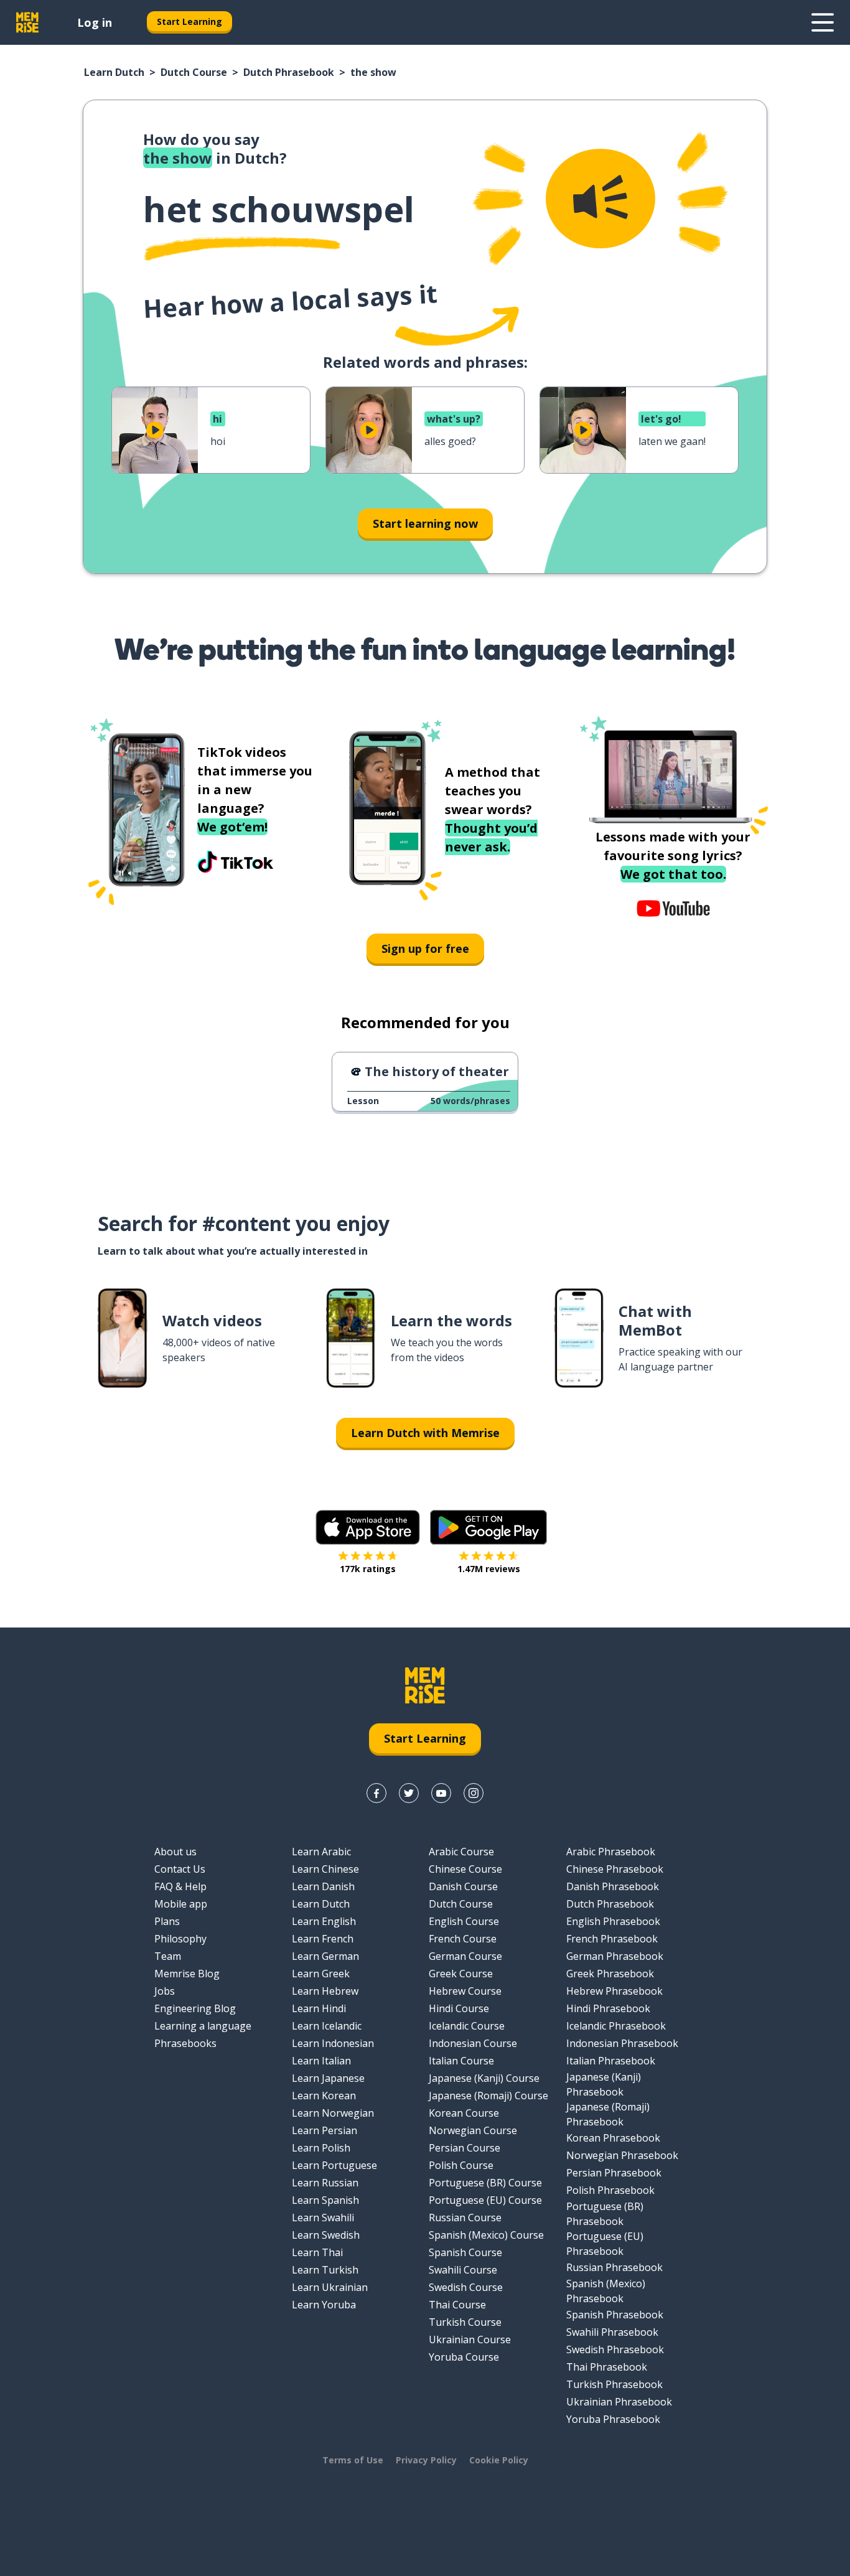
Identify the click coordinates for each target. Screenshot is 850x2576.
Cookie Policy (499, 2460)
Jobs (165, 1991)
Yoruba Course (464, 2357)
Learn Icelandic (327, 2026)
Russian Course (465, 2218)
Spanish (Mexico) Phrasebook (606, 2291)
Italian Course (461, 2061)
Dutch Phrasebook (289, 72)
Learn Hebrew (325, 1991)
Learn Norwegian (333, 2113)
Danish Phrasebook (613, 1886)
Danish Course (463, 1886)
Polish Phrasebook (610, 2190)
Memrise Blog (187, 1974)
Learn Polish (321, 2148)
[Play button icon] (155, 430)
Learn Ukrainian (330, 2287)
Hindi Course (459, 2008)
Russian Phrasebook (614, 2267)
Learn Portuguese (334, 2165)
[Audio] (600, 199)
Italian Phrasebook (611, 2061)
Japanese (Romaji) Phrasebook (608, 2114)
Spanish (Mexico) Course (486, 2235)
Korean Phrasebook (613, 2138)
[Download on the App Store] (368, 1527)
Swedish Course (466, 2287)
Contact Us (180, 1869)
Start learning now (425, 523)
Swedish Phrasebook (615, 2349)
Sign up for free (425, 948)
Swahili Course (463, 2270)
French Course (463, 1939)
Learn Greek (321, 1974)
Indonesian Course (473, 2043)
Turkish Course (465, 2322)
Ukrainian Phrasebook (619, 2402)
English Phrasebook (613, 1921)
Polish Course (461, 2165)
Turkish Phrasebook (614, 2384)
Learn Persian (325, 2130)
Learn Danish (323, 1886)
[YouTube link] (441, 1793)
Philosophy (180, 1939)
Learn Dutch (114, 72)
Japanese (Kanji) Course (484, 2078)
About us (175, 1852)
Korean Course (464, 2113)
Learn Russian (325, 2183)
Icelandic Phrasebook (616, 2026)
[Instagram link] (474, 1793)
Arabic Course (461, 1852)
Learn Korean (324, 2096)
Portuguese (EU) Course (485, 2200)
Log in (95, 22)
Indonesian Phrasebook (622, 2043)
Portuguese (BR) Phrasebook (605, 2214)
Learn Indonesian (333, 2043)
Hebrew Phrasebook (614, 1991)
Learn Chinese (325, 1869)
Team (168, 1956)
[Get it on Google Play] (488, 1527)
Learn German (325, 1956)
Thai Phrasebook (607, 2367)
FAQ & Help (180, 1886)
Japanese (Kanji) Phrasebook (604, 2084)
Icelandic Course (467, 2026)
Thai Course (457, 2305)
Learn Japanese (328, 2078)
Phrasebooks (185, 2043)
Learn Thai (317, 2252)
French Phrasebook (612, 1939)
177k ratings (368, 1569)
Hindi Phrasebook (608, 2008)
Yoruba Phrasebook (613, 2419)
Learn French (323, 1939)
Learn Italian (321, 2061)
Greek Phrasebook (610, 1974)
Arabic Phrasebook (611, 1852)
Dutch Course (194, 72)
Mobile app (181, 1904)
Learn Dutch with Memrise (425, 1433)
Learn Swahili (323, 2218)
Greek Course (461, 1974)
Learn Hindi (319, 2008)
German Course (465, 1956)
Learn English (324, 1921)
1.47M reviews (489, 1569)
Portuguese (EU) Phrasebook (605, 2244)
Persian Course (465, 2148)
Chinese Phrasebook (615, 1869)
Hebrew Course (465, 1991)
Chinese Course (465, 1869)
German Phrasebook (615, 1956)
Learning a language (203, 2026)
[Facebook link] (376, 1793)
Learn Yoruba (324, 2305)
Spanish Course (465, 2252)
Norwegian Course (473, 2130)
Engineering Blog (195, 2008)
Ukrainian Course (470, 2339)
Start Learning (189, 21)
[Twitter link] (409, 1793)
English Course (464, 1921)
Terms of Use (353, 2460)
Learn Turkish (325, 2270)
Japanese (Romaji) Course (488, 2096)
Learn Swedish (326, 2235)
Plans (167, 1921)
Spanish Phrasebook (615, 2315)
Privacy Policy (426, 2460)
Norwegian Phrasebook (622, 2155)
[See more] (823, 22)
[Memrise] (27, 22)
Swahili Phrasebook (612, 2332)
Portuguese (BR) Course (485, 2183)
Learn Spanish (325, 2200)
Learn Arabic (321, 1852)
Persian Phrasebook (614, 2173)
